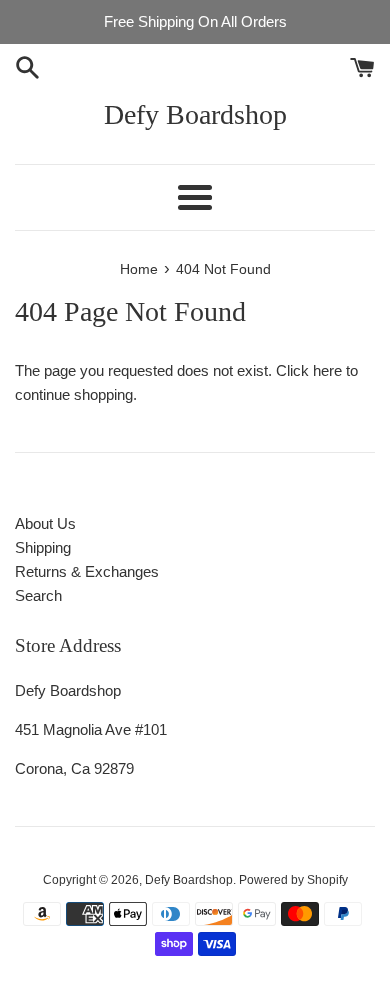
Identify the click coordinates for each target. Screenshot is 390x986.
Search (38, 595)
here (327, 370)
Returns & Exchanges (87, 571)
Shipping (43, 547)
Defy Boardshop (195, 114)
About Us (45, 523)
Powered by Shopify (293, 880)
